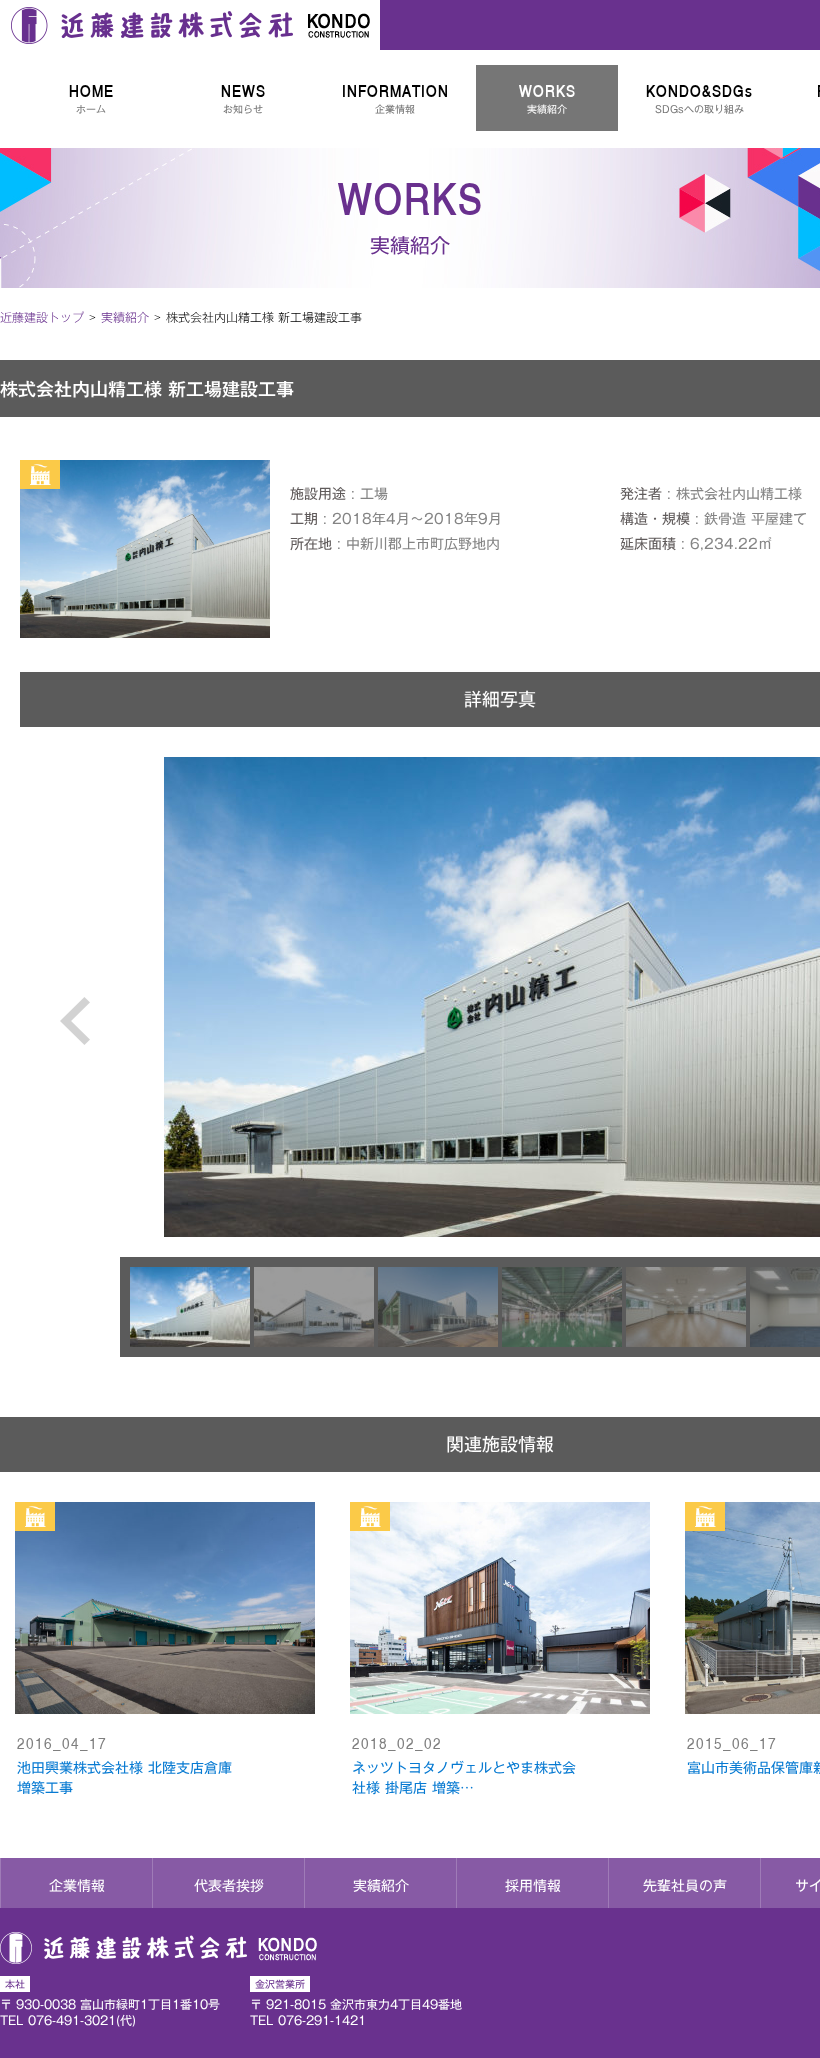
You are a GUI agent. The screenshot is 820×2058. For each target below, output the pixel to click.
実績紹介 (381, 1886)
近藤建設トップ (42, 317)
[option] (192, 1307)
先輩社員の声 (685, 1886)
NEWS (243, 98)
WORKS (547, 98)
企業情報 (77, 1886)
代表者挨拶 (229, 1886)
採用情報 (533, 1886)
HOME (91, 98)
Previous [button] (78, 1045)
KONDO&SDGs (699, 98)
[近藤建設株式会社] (190, 25)
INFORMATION (395, 98)
